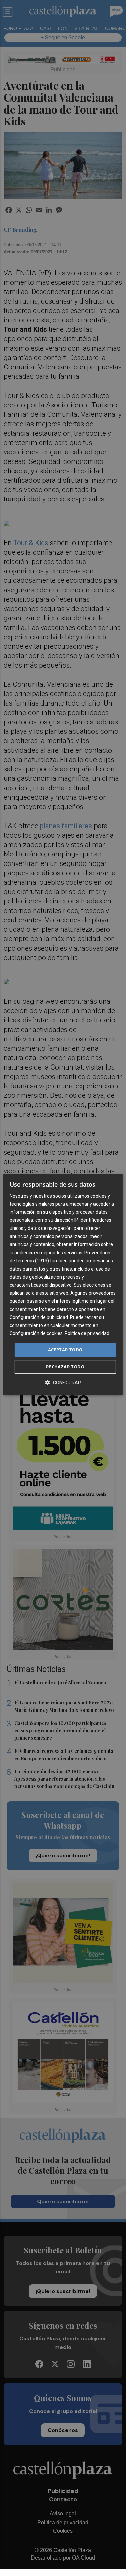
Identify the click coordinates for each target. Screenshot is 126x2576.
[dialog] (63, 1285)
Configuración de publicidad (39, 1317)
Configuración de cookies (36, 1334)
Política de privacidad (87, 1334)
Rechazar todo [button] (65, 1367)
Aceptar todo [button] (65, 1350)
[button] (63, 1383)
